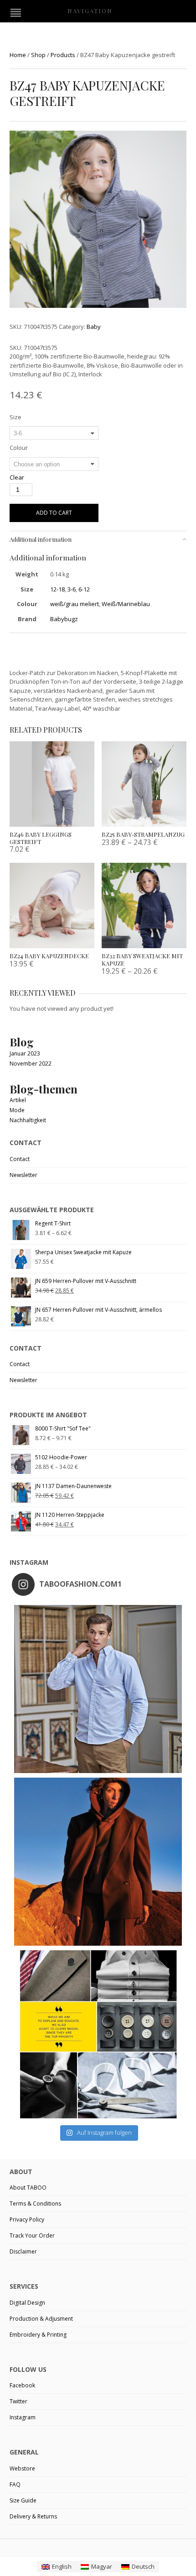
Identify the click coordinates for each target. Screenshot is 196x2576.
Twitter (18, 2401)
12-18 (57, 589)
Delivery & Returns (33, 2516)
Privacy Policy (27, 2220)
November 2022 (31, 1064)
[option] (98, 221)
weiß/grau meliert (75, 604)
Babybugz (64, 619)
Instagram (23, 2417)
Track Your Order (32, 2236)
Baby (94, 327)
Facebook (22, 2385)
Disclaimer (23, 2251)
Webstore (22, 2468)
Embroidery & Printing (38, 2335)
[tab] (98, 539)
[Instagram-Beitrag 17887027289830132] (98, 1862)
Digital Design (27, 2303)
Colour (19, 448)
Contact (20, 1159)
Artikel (18, 1100)
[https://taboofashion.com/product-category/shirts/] (98, 1689)
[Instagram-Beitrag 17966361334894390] (98, 2034)
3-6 (72, 589)
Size (15, 417)
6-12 (84, 589)
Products (63, 55)
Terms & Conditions (35, 2204)
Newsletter (23, 1175)
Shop (38, 55)
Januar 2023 (25, 1053)
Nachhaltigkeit (28, 1120)
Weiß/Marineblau (126, 604)
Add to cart (54, 513)
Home (18, 55)
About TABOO (28, 2188)
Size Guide (23, 2500)
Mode (17, 1110)
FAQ (15, 2484)
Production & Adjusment (41, 2319)
